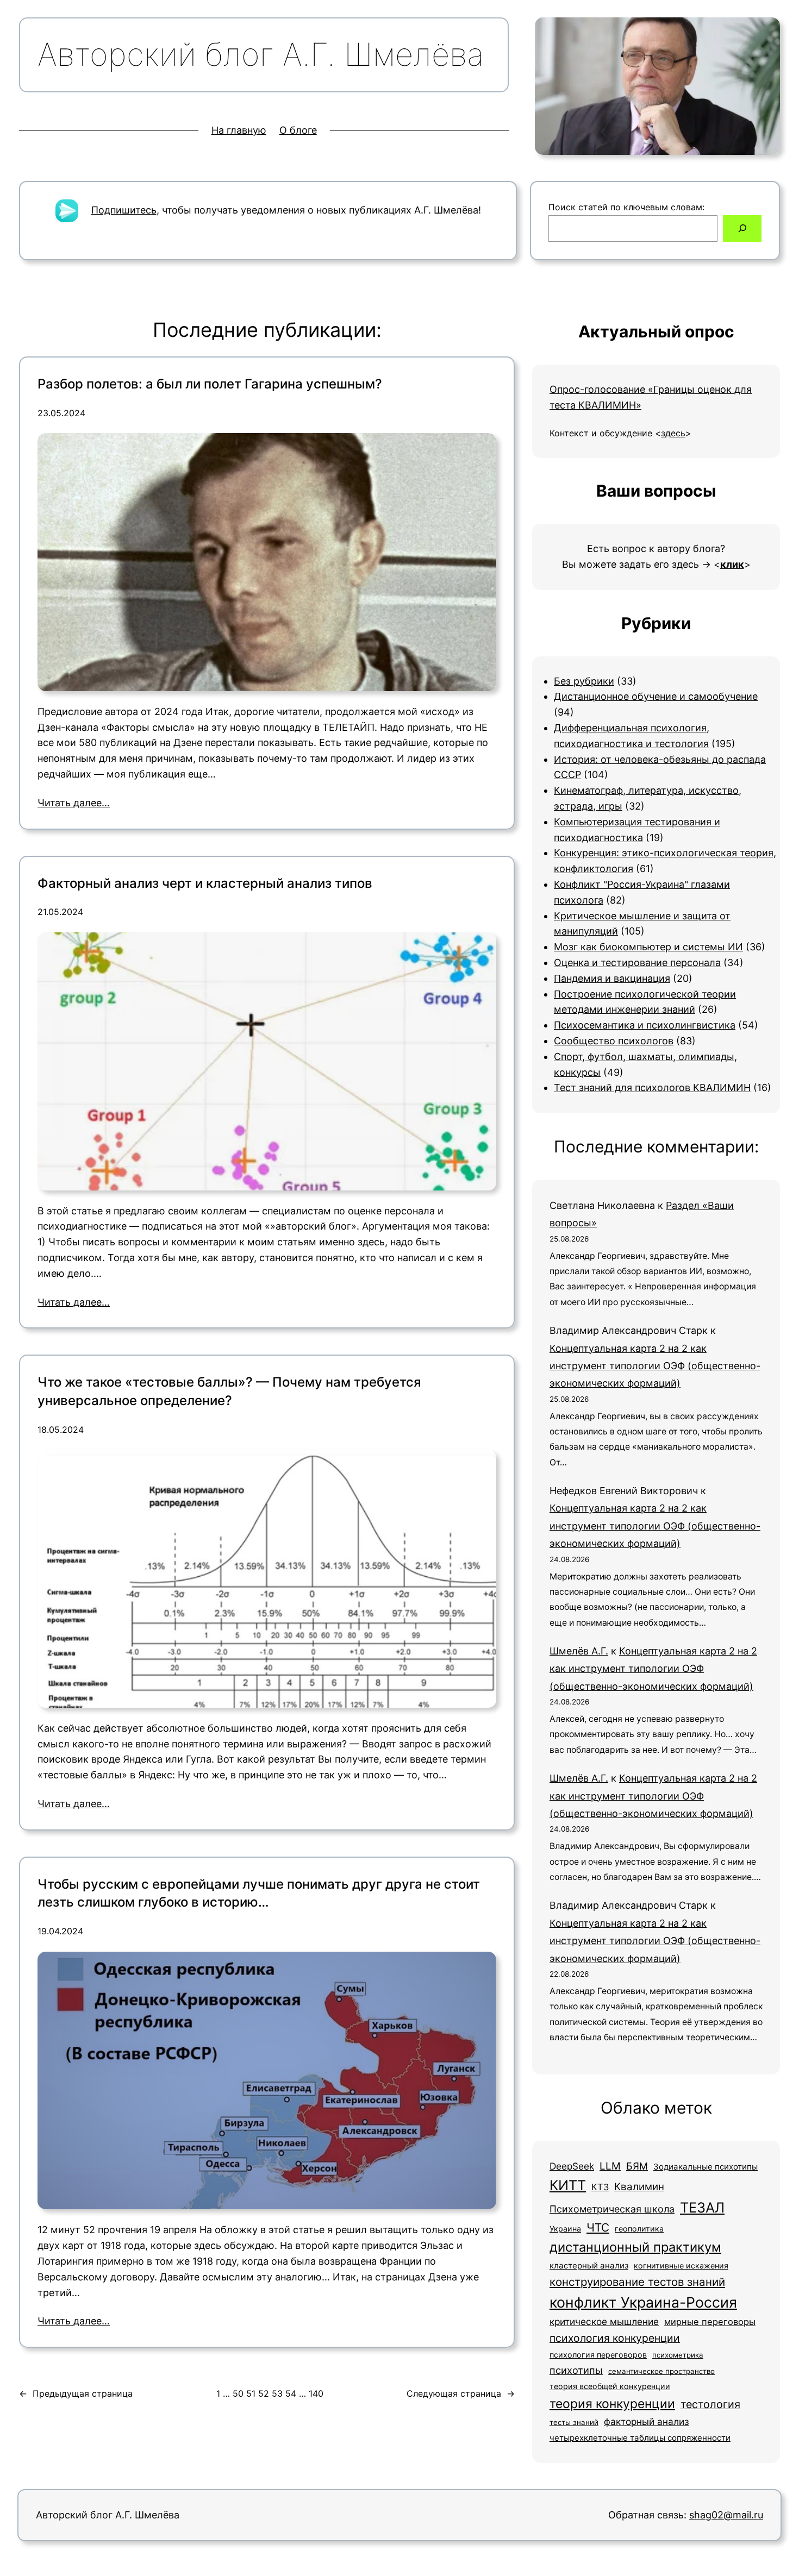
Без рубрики (584, 681)
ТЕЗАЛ (702, 2207)
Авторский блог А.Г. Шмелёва (108, 2515)
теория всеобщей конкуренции (610, 2386)
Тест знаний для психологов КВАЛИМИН (652, 1088)
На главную (239, 130)
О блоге (298, 130)
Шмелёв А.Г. (579, 1651)
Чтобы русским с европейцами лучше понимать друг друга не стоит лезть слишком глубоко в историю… (259, 1893)
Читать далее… (74, 803)
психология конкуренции (615, 2338)
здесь (673, 433)
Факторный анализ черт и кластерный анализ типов (205, 883)
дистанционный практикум (635, 2247)
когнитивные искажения (681, 2265)
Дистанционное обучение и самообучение (656, 696)
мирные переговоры (710, 2322)
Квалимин (639, 2187)
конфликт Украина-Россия (643, 2302)
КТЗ (600, 2187)
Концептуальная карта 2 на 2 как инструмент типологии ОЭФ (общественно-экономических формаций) (655, 1366)
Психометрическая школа (612, 2209)
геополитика (639, 2229)
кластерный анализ (589, 2265)
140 (316, 2393)
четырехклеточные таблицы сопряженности (640, 2438)
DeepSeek (572, 2166)
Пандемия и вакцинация (612, 978)
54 (291, 2393)
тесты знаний (574, 2422)
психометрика (678, 2355)
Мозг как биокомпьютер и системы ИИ (648, 947)
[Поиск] (742, 228)
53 (277, 2393)
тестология (710, 2404)
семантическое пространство (661, 2371)
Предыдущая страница (76, 2393)
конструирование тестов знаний (637, 2282)
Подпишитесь (124, 210)
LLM (610, 2166)
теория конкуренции (612, 2404)
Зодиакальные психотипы (706, 2167)
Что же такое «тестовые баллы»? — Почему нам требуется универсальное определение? (229, 1391)
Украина (565, 2229)
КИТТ (568, 2185)
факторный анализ (647, 2421)
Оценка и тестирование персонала (637, 963)
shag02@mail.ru (726, 2515)
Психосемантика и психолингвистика (645, 1025)
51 (251, 2393)
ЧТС (598, 2227)
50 (238, 2393)
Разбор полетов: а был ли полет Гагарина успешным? (210, 384)
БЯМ (637, 2166)
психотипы (576, 2370)
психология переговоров (598, 2355)
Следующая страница (461, 2393)
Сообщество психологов (614, 1041)
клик (732, 564)
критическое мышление (604, 2321)
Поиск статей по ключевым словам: (626, 207)
